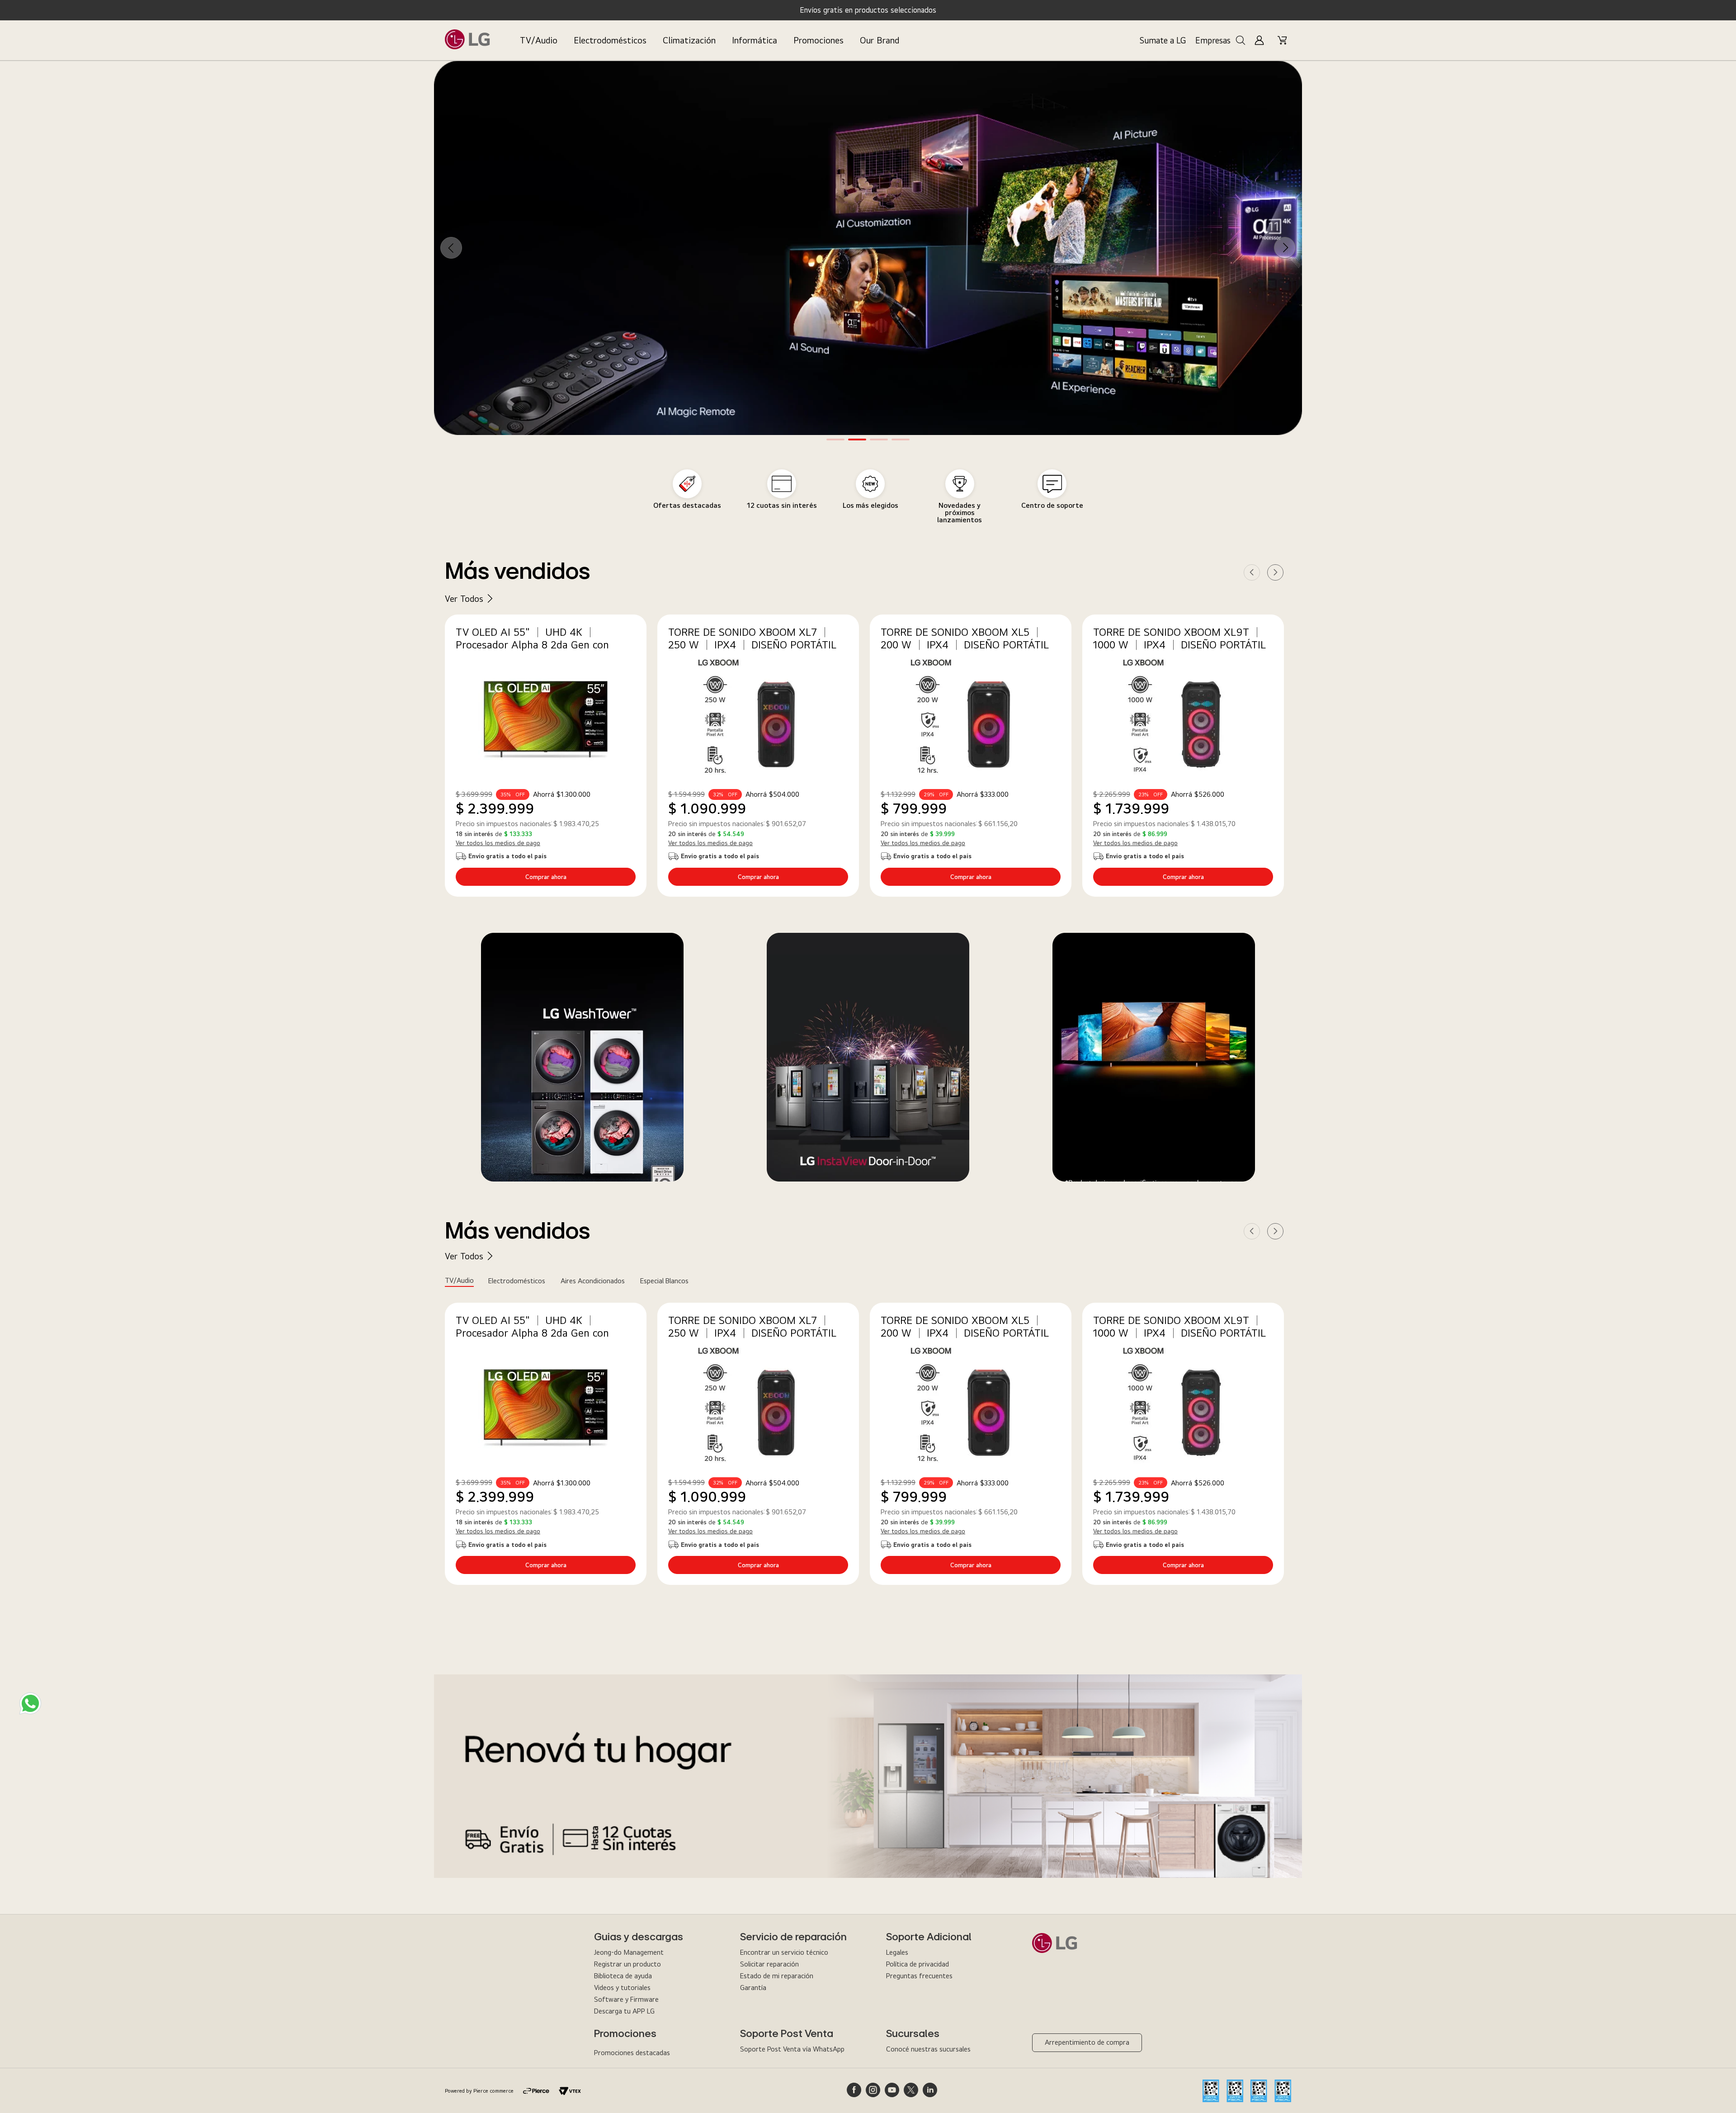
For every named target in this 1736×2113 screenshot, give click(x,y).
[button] (835, 440)
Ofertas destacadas (687, 505)
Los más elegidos (870, 505)
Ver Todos (464, 598)
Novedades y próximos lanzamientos (960, 513)
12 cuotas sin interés (782, 505)
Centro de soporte (1052, 505)
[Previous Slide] (451, 248)
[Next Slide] (1285, 248)
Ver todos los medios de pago (498, 843)
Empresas (1213, 40)
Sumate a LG (1163, 40)
